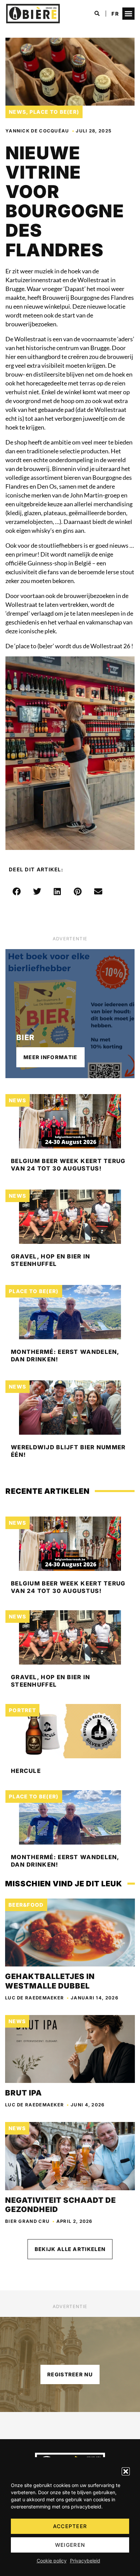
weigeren (70, 2545)
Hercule (26, 1771)
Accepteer (70, 2526)
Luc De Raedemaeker (34, 1998)
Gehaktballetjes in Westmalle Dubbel (50, 1981)
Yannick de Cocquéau (37, 131)
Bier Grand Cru (27, 2221)
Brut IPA (23, 2093)
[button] (126, 2471)
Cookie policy (52, 2561)
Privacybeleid (85, 2561)
